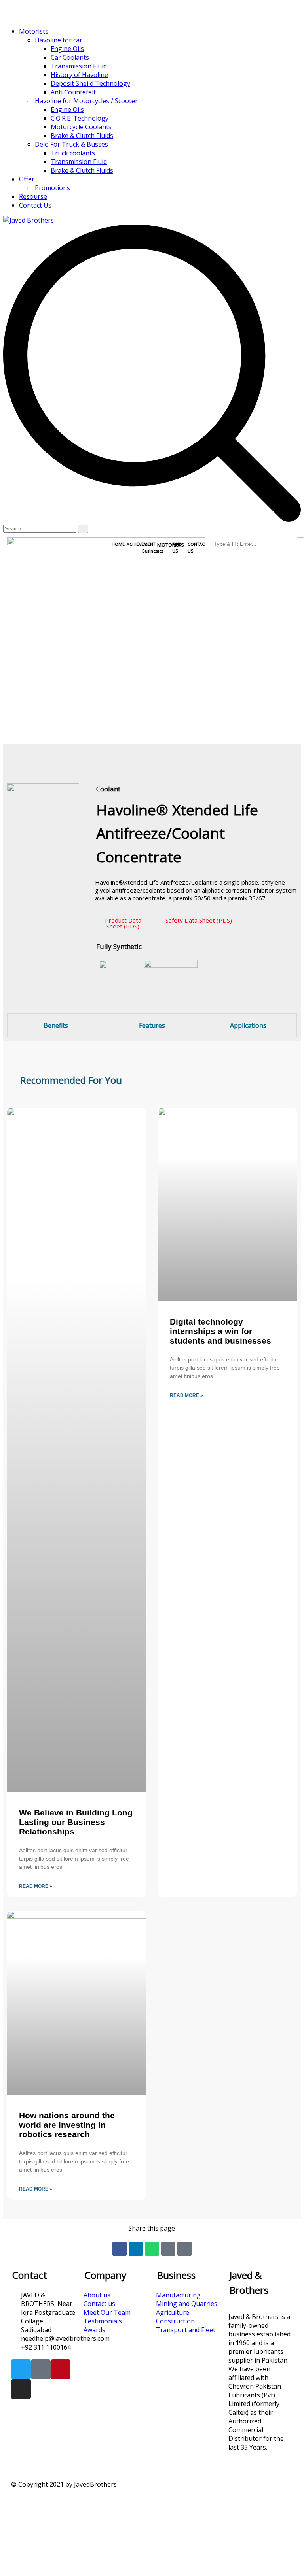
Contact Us (35, 205)
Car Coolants (70, 57)
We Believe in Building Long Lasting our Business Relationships (76, 1822)
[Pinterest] (61, 2369)
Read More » (36, 1886)
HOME (118, 544)
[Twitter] (21, 2369)
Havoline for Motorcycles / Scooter (86, 101)
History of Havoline (79, 75)
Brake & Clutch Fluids (82, 136)
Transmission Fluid (79, 66)
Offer (27, 179)
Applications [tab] (248, 1025)
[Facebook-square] (41, 2369)
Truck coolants (73, 153)
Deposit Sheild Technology (90, 83)
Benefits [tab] (56, 1025)
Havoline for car (59, 40)
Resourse (33, 196)
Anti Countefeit (73, 92)
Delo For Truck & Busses (71, 144)
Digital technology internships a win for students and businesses (220, 1331)
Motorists (34, 31)
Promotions (52, 188)
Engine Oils (67, 49)
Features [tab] (152, 1025)
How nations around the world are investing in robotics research (67, 2125)
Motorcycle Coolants (81, 127)
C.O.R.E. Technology (80, 118)
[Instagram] (21, 2389)
